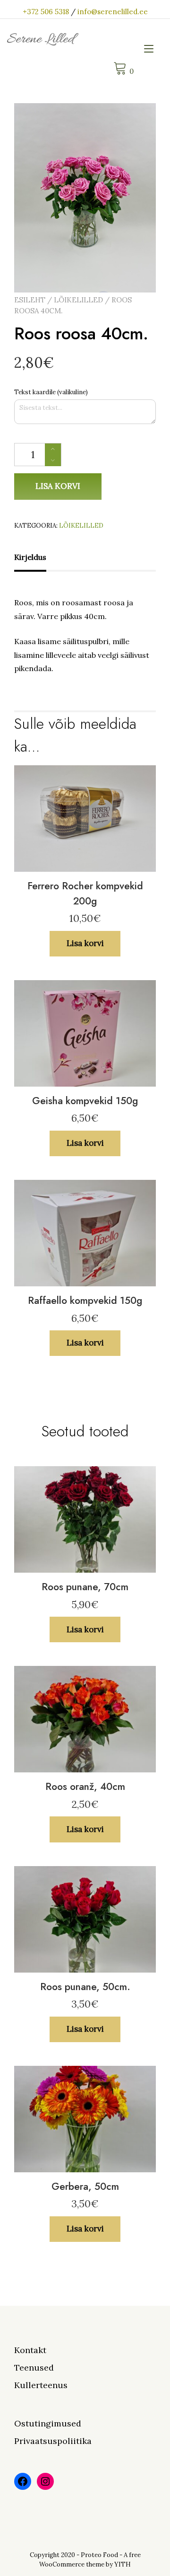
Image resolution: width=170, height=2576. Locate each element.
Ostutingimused (48, 2423)
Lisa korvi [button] (85, 943)
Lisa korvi (58, 486)
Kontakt (30, 2350)
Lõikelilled (78, 300)
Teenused (34, 2368)
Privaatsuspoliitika (53, 2441)
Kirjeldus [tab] (30, 557)
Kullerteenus (41, 2385)
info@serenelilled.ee (113, 12)
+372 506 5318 (46, 12)
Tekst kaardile (51, 392)
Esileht (30, 300)
